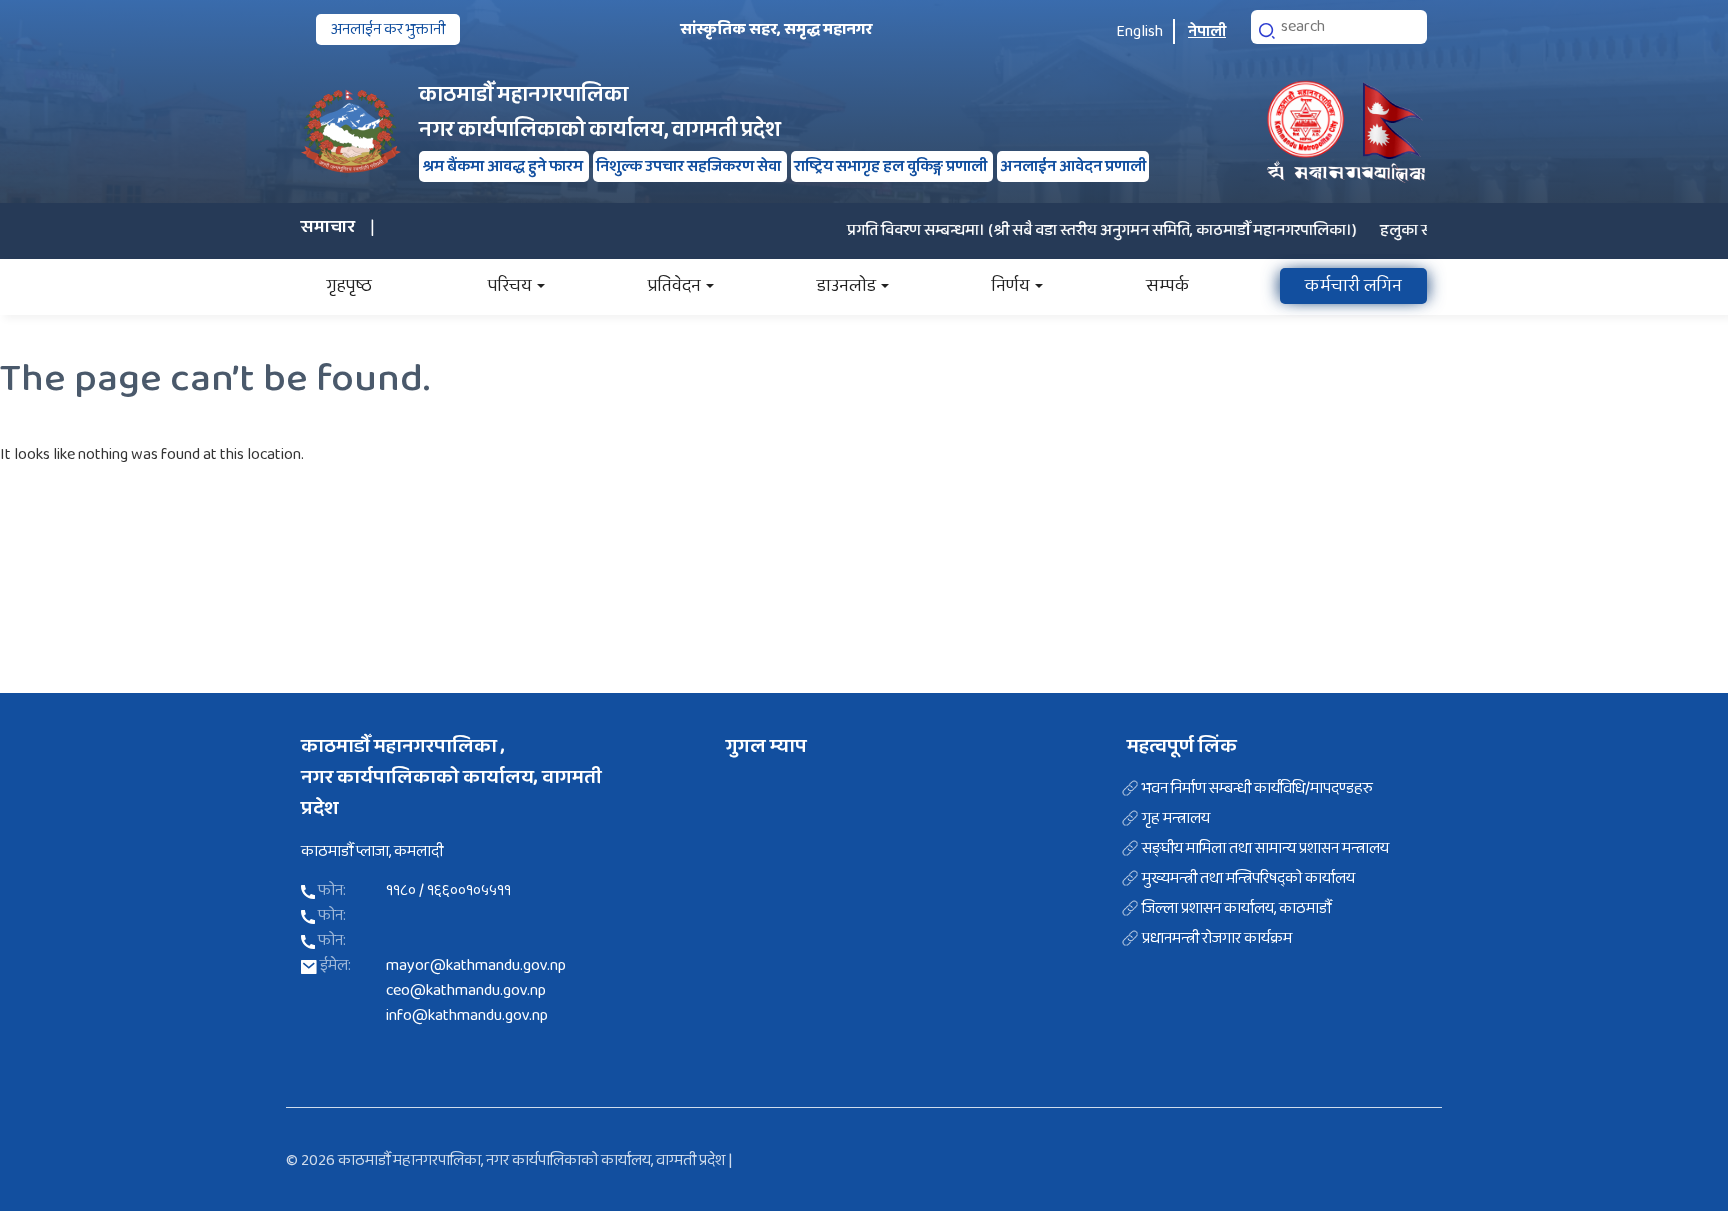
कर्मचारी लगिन (1353, 286)
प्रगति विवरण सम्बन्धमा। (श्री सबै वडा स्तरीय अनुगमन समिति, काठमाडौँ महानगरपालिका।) (1075, 230)
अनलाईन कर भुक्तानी (388, 29)
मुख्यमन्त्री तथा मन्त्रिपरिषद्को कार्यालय (1248, 879)
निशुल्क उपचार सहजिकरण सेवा (690, 166)
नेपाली (1207, 31)
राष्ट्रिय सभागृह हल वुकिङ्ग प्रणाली (892, 166)
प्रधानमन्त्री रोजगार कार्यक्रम (1217, 939)
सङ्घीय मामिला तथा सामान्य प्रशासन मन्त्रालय (1265, 849)
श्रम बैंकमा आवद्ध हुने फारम (504, 166)
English (1139, 31)
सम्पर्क (1167, 286)
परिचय (510, 286)
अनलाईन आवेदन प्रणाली (1073, 166)
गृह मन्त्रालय (1176, 819)
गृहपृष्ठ (349, 286)
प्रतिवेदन (674, 286)
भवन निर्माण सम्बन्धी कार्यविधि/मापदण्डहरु (1257, 789)
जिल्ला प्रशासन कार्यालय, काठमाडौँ (1236, 909)
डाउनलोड (846, 286)
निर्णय (1011, 286)
